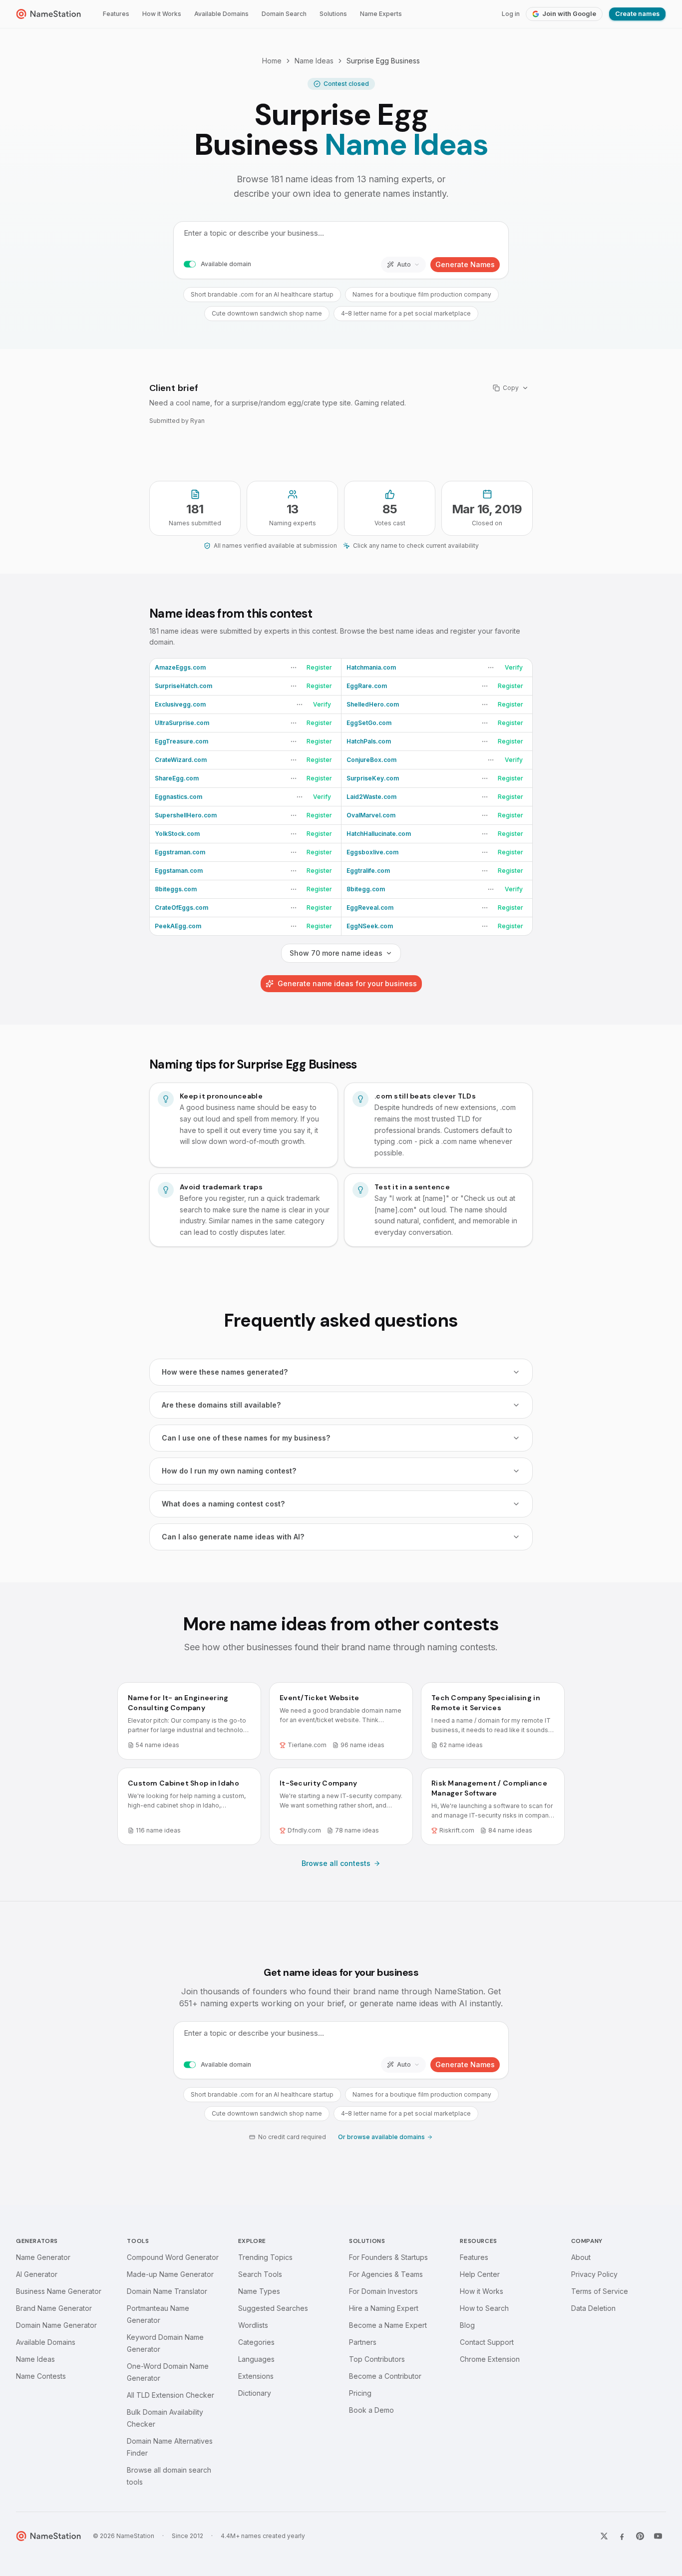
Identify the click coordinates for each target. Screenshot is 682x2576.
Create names (637, 14)
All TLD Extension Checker (170, 2395)
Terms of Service (600, 2291)
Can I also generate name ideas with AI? (233, 1537)
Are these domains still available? (221, 1405)
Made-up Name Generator (170, 2274)
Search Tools (260, 2274)
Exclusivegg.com (180, 704)
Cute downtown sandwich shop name (267, 313)
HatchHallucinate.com (379, 834)
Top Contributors (377, 2359)
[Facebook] (622, 2536)
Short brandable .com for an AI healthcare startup (262, 294)
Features (116, 14)
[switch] (190, 265)
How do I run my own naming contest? (229, 1471)
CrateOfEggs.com (181, 908)
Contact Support (487, 2342)
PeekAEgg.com (178, 926)
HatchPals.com (369, 741)
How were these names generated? (225, 1372)
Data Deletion (593, 2308)
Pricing (360, 2393)
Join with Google (569, 14)
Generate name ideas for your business (347, 983)
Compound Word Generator (173, 2257)
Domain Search (284, 14)
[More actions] (294, 668)
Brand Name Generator (54, 2308)
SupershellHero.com (186, 815)
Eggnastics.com (178, 797)
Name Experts (381, 14)
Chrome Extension (490, 2359)
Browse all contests (336, 1863)
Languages (256, 2359)
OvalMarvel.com (371, 815)
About (581, 2257)
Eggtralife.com (368, 871)
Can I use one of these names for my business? (246, 1438)
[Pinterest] (640, 2536)
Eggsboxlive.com (372, 852)
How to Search (484, 2308)
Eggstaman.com (179, 871)
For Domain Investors (383, 2291)
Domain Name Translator (167, 2291)
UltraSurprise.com (182, 723)
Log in (511, 14)
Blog (467, 2325)
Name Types (259, 2291)
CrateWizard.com (181, 760)
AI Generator (37, 2274)
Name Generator (43, 2257)
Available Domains (221, 14)
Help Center (480, 2274)
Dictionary (255, 2393)
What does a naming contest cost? (223, 1504)
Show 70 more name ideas (336, 953)
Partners (363, 2342)
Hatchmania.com (371, 667)
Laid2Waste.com (371, 797)
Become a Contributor (385, 2376)
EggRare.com (367, 686)
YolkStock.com (177, 834)
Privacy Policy (594, 2274)
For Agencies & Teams (386, 2274)
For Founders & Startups (388, 2257)
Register (319, 667)
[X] (604, 2536)
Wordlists (253, 2325)
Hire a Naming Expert (384, 2308)
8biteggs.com (176, 889)
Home (272, 61)
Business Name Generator (59, 2291)
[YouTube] (658, 2536)
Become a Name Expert (388, 2325)
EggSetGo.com (369, 723)
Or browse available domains (381, 2137)
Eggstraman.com (180, 852)
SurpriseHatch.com (183, 686)
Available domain (226, 264)
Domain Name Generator (56, 2325)
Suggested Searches (273, 2308)
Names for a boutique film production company (422, 294)
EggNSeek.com (370, 926)
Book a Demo (371, 2410)
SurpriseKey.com (373, 778)
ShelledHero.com (373, 704)
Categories (256, 2342)
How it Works (162, 14)
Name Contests (41, 2376)
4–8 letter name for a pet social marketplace (406, 313)
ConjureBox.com (371, 760)
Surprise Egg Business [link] (383, 61)
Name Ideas (314, 61)
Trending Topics (265, 2257)
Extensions (256, 2376)
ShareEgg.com (177, 778)
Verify (514, 667)
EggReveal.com (370, 908)
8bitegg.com (366, 889)
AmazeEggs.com (180, 667)
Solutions (333, 14)
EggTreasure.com (181, 741)
